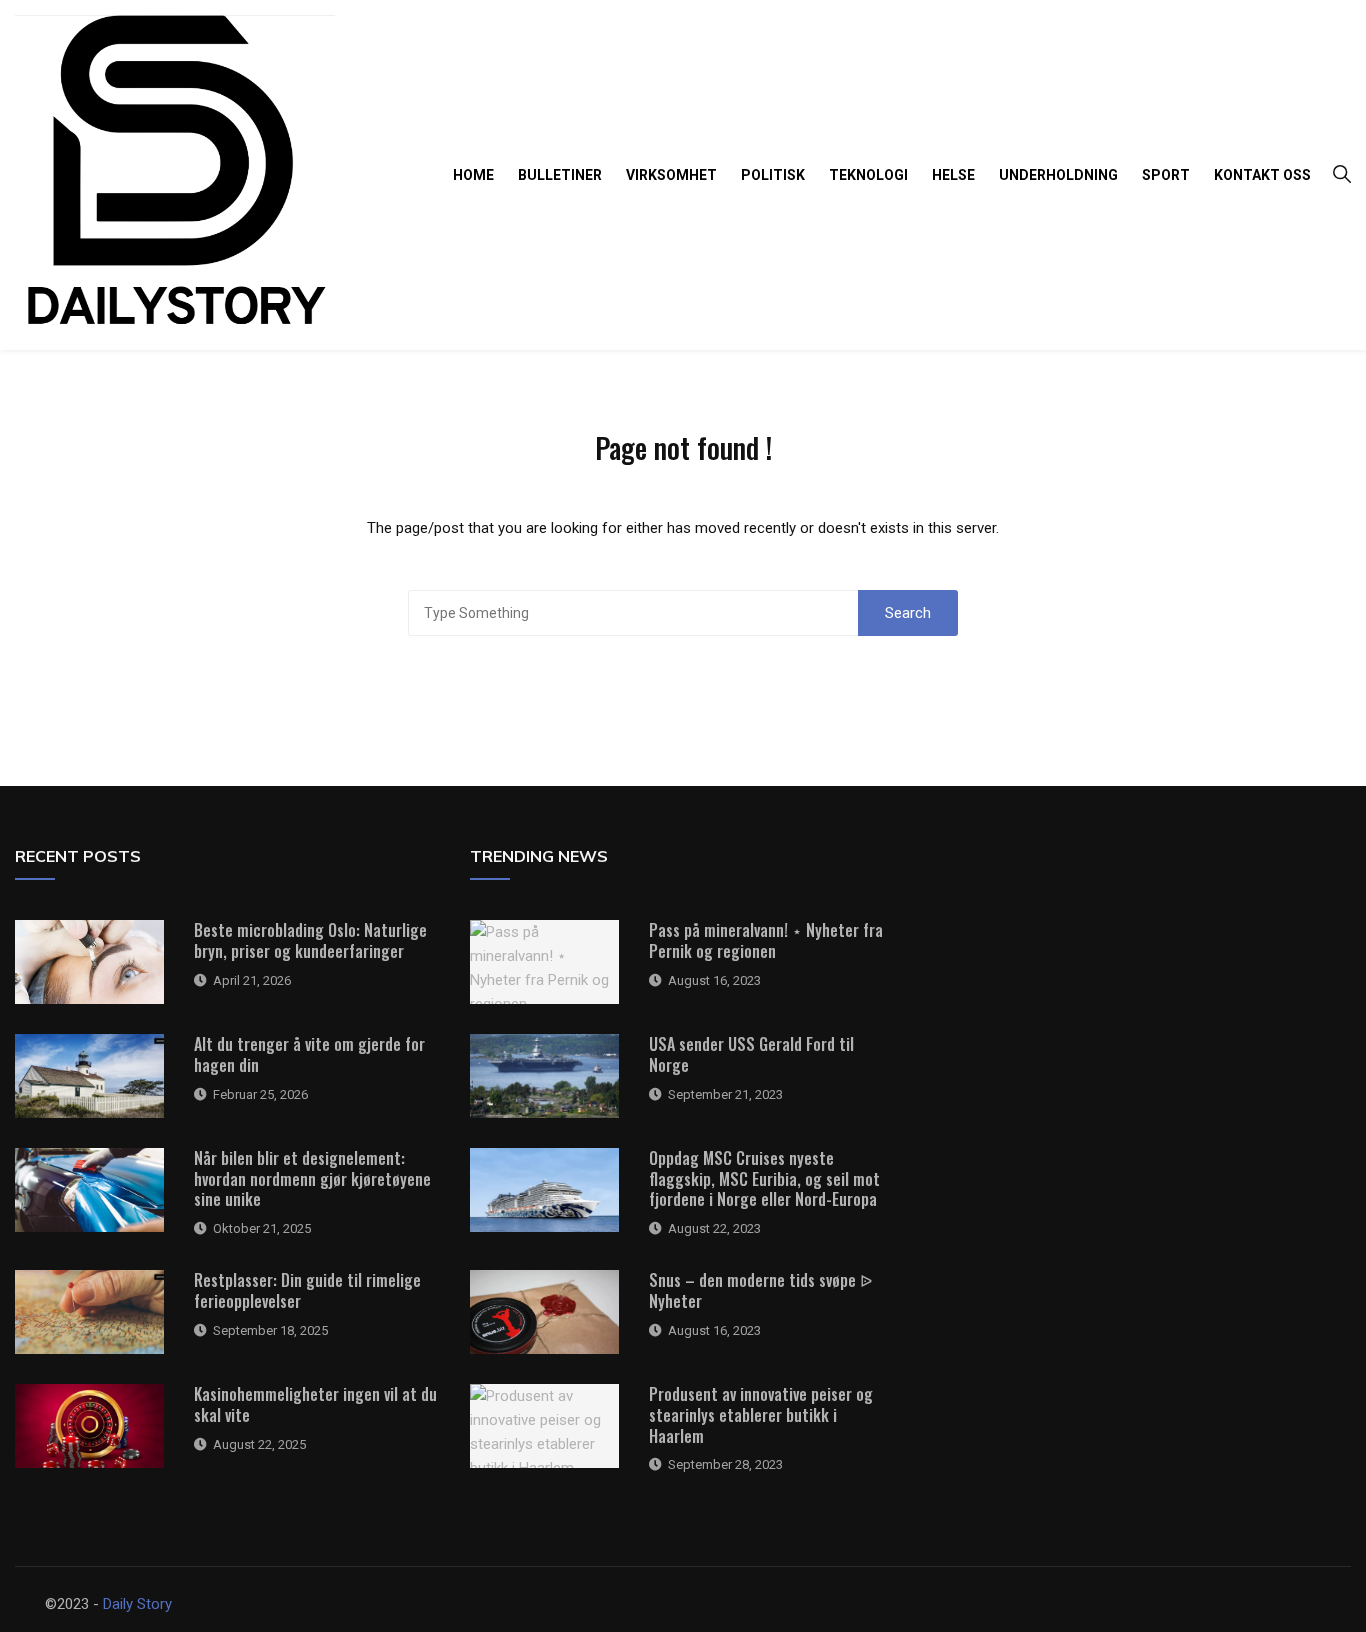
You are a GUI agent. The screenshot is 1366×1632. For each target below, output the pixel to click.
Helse (953, 175)
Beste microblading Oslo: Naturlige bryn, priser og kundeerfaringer (310, 940)
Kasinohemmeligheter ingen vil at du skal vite (315, 1404)
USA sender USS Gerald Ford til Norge (751, 1054)
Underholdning (1058, 175)
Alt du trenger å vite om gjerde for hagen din (309, 1054)
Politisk (773, 175)
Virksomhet (671, 175)
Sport (1166, 175)
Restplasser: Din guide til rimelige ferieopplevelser (307, 1290)
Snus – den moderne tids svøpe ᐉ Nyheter (760, 1290)
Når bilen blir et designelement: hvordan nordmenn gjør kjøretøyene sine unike (312, 1179)
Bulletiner (560, 175)
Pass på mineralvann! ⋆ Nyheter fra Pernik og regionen (766, 940)
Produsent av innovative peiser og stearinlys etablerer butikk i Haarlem (761, 1415)
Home (473, 175)
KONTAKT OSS (1262, 175)
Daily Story (137, 1604)
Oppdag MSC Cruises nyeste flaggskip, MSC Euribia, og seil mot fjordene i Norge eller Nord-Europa (764, 1179)
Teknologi (868, 175)
